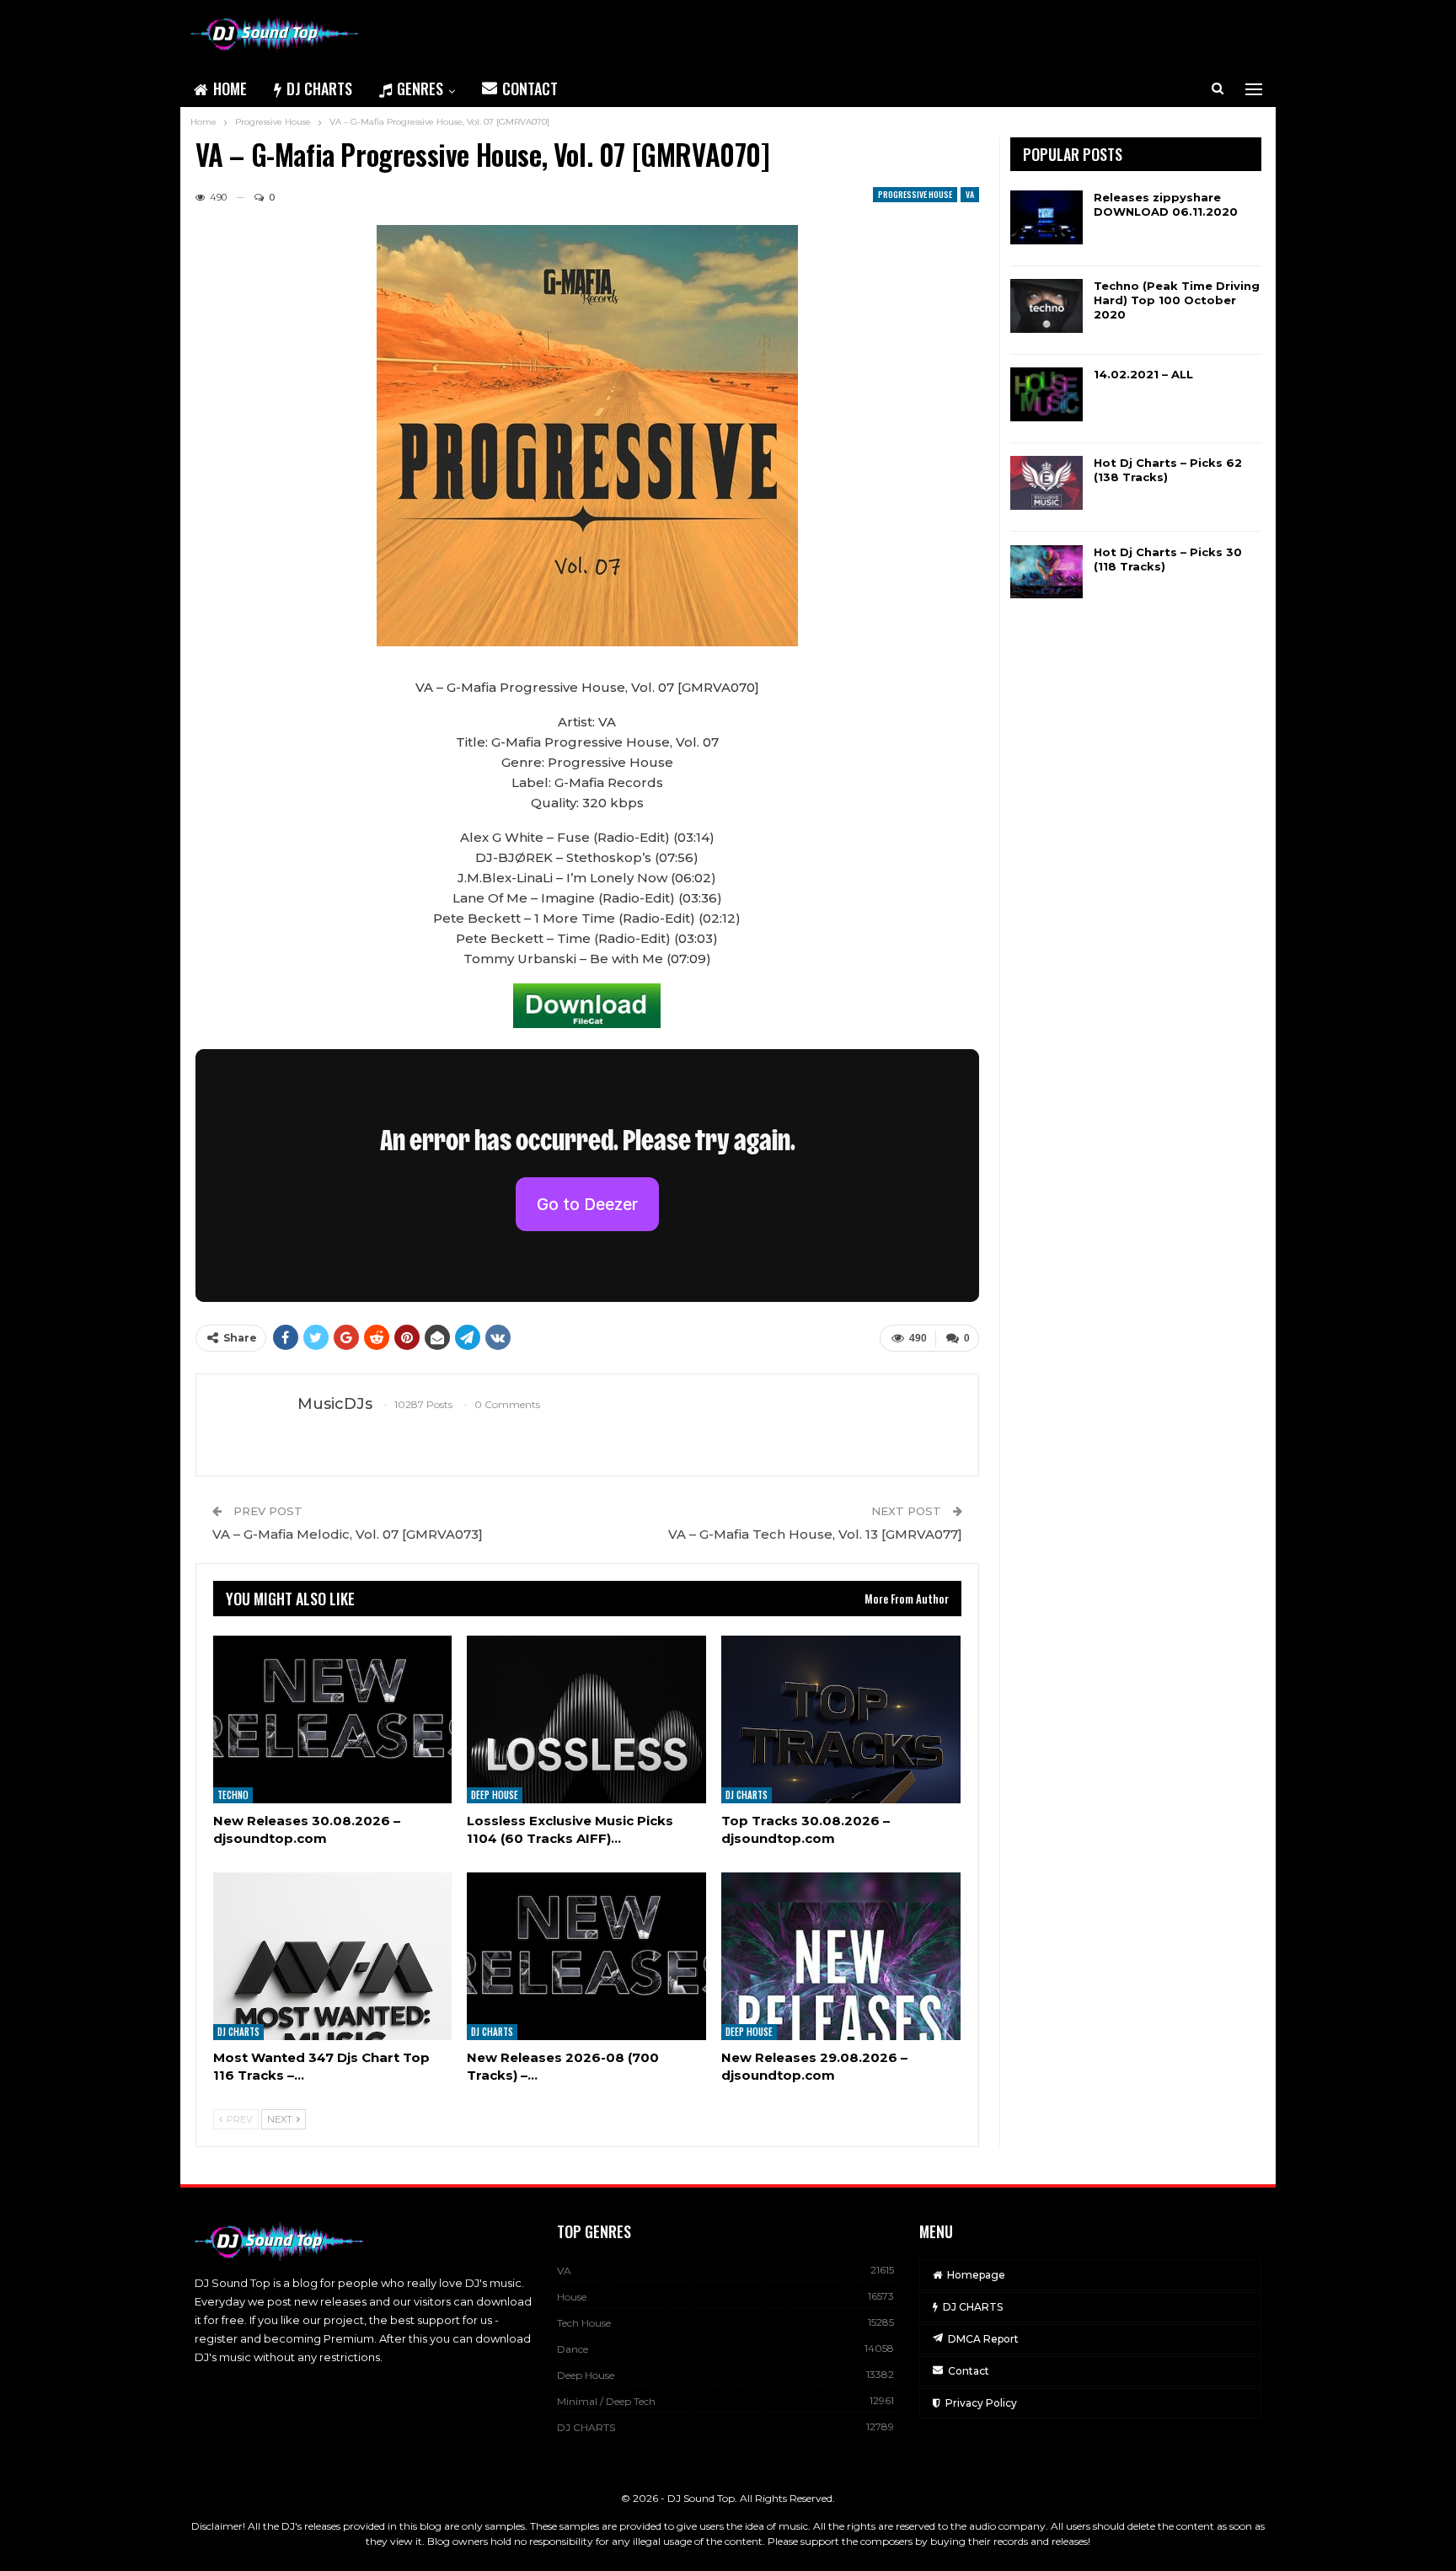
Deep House (495, 1795)
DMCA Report (983, 2339)
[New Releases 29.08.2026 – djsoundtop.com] (841, 1956)
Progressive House (915, 194)
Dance (573, 2349)
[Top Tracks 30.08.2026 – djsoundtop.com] (841, 1719)
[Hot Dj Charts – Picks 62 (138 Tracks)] (1046, 483)
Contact (530, 88)
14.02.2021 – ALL (1143, 374)
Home (230, 88)
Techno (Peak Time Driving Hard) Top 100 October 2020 (1177, 300)
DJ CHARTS (319, 88)
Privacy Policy (981, 2403)
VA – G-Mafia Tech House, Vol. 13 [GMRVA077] (815, 1534)
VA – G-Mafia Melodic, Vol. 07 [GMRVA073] (348, 1534)
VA (970, 194)
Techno (233, 1795)
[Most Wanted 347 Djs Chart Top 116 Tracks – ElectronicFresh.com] (333, 1956)
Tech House (584, 2323)
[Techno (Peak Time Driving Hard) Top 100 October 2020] (1046, 306)
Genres (420, 88)
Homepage (976, 2275)
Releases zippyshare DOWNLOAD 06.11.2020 (1166, 204)
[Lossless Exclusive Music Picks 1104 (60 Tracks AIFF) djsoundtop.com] (586, 1719)
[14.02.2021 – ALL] (1046, 394)
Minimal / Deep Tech (606, 2401)
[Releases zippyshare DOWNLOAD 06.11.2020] (1046, 217)
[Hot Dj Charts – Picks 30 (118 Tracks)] (1046, 572)
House (572, 2297)
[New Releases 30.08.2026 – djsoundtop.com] (333, 1719)
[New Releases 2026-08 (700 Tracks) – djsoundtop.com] (586, 1956)
